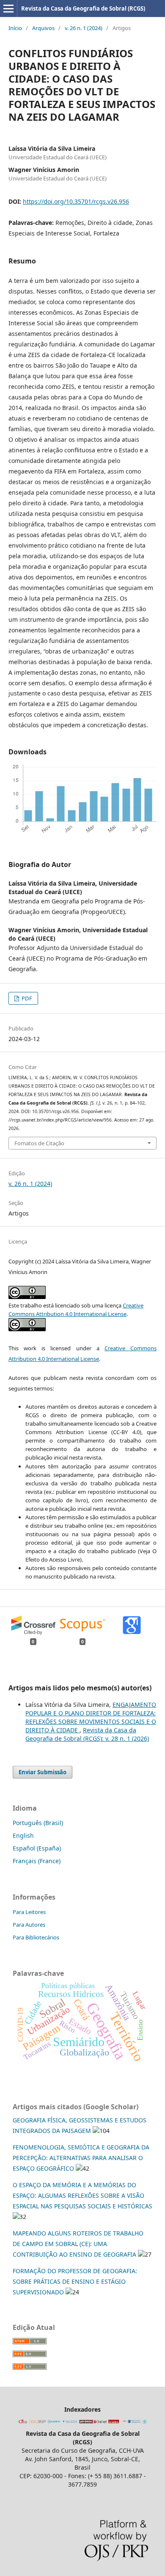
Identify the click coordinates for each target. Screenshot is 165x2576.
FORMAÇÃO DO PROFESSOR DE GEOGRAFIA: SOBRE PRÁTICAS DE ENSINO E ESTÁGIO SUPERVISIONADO (75, 2281)
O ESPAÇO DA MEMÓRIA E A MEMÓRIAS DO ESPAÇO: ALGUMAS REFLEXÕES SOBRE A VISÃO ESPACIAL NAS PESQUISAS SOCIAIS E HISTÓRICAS (82, 2195)
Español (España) (37, 1848)
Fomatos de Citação (39, 1143)
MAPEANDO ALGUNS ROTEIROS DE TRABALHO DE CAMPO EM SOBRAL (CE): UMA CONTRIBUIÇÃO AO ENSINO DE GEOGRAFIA (78, 2244)
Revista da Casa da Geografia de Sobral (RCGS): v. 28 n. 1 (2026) (87, 1734)
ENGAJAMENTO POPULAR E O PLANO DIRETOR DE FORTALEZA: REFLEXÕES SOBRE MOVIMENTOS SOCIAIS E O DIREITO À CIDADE (91, 1717)
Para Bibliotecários (36, 1937)
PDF (26, 998)
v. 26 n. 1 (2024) (84, 28)
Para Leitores (29, 1912)
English (23, 1835)
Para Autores (29, 1925)
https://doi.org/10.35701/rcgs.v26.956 (76, 201)
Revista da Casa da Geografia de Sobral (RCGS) (83, 8)
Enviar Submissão (43, 1772)
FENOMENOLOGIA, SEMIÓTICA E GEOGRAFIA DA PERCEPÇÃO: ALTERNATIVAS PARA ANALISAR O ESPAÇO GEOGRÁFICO (81, 2158)
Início (15, 28)
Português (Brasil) (38, 1823)
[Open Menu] (8, 8)
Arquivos (43, 28)
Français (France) (37, 1861)
